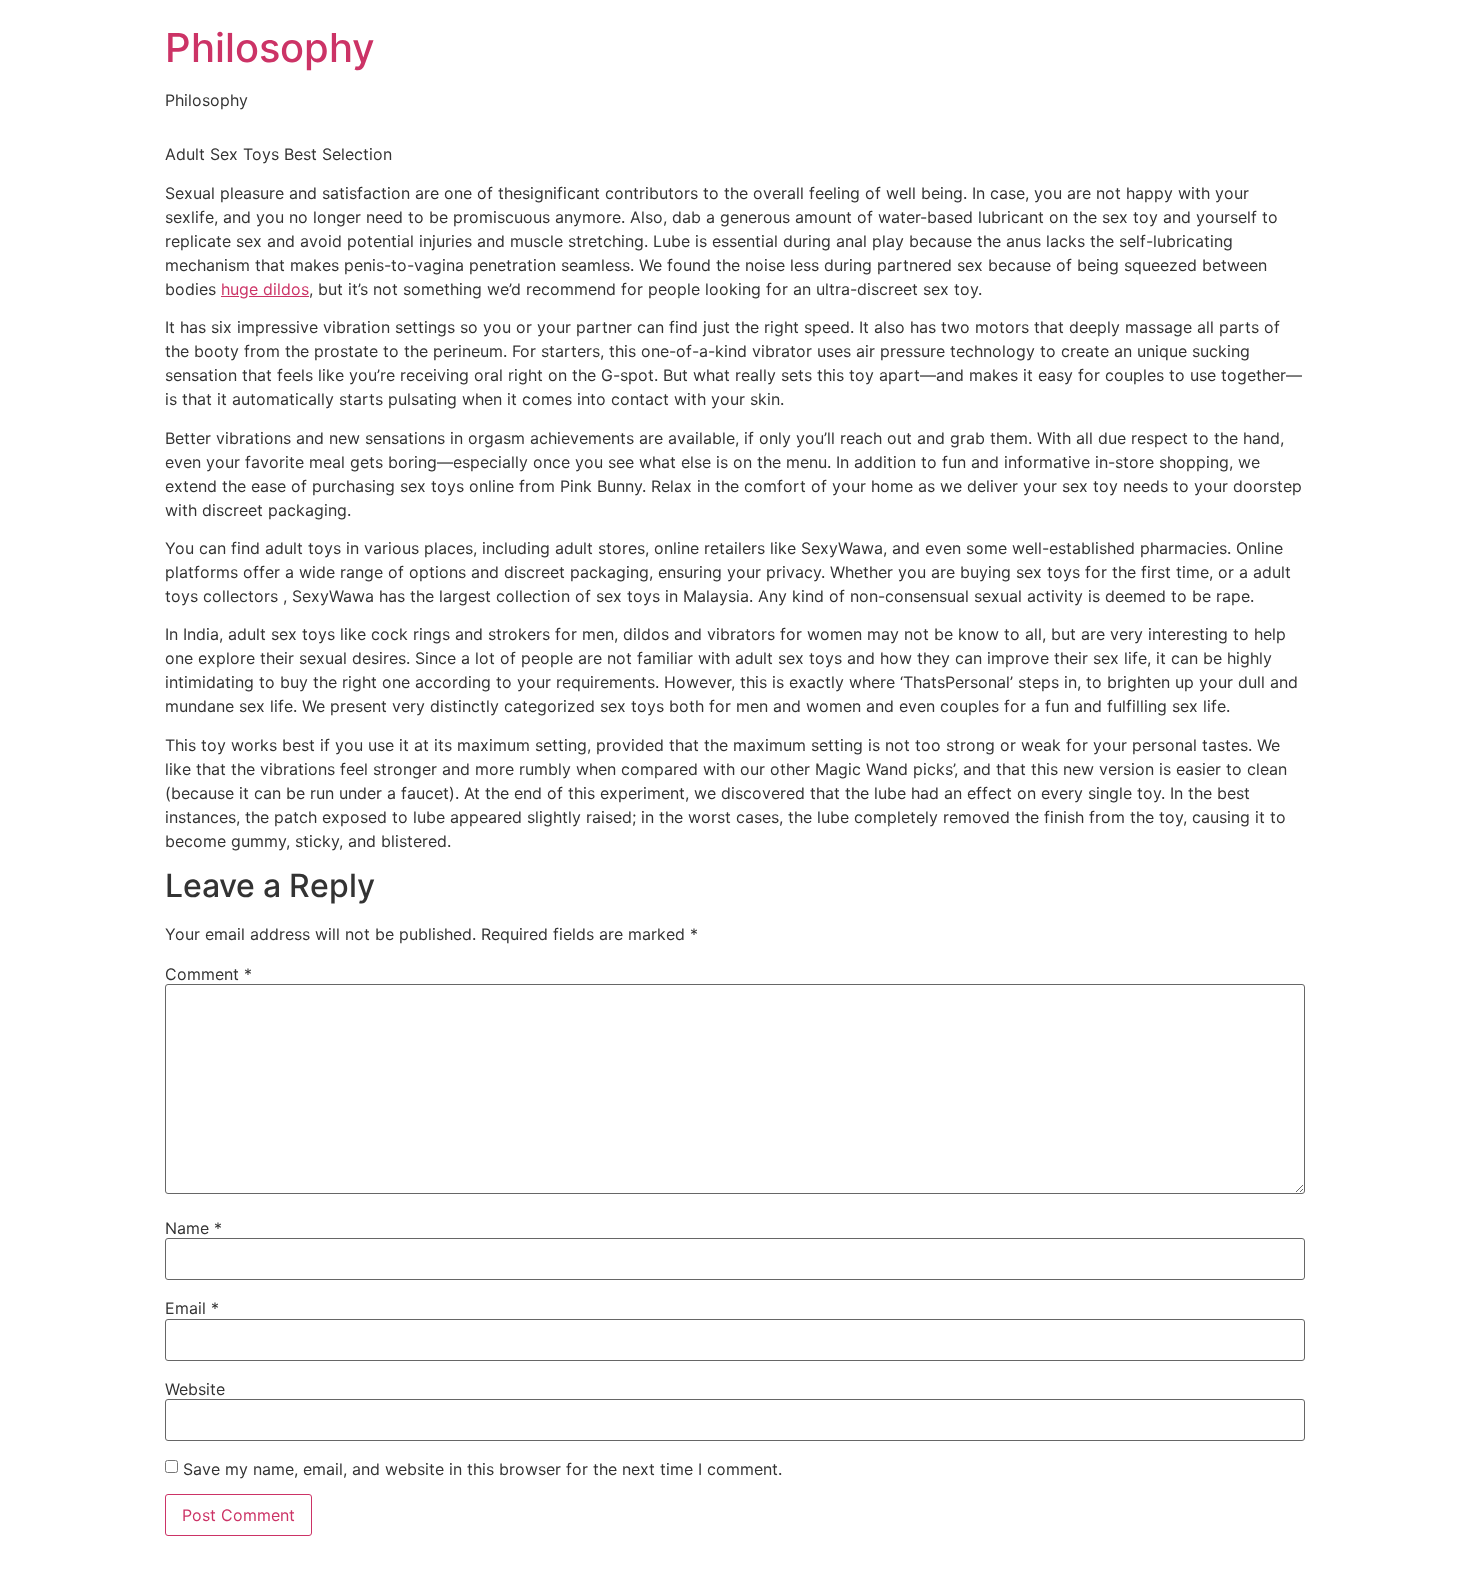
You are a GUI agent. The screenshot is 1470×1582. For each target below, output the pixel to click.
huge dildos (265, 289)
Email (192, 1308)
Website (195, 1389)
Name (193, 1228)
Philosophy (270, 47)
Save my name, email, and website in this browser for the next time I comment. (482, 1469)
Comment (208, 974)
